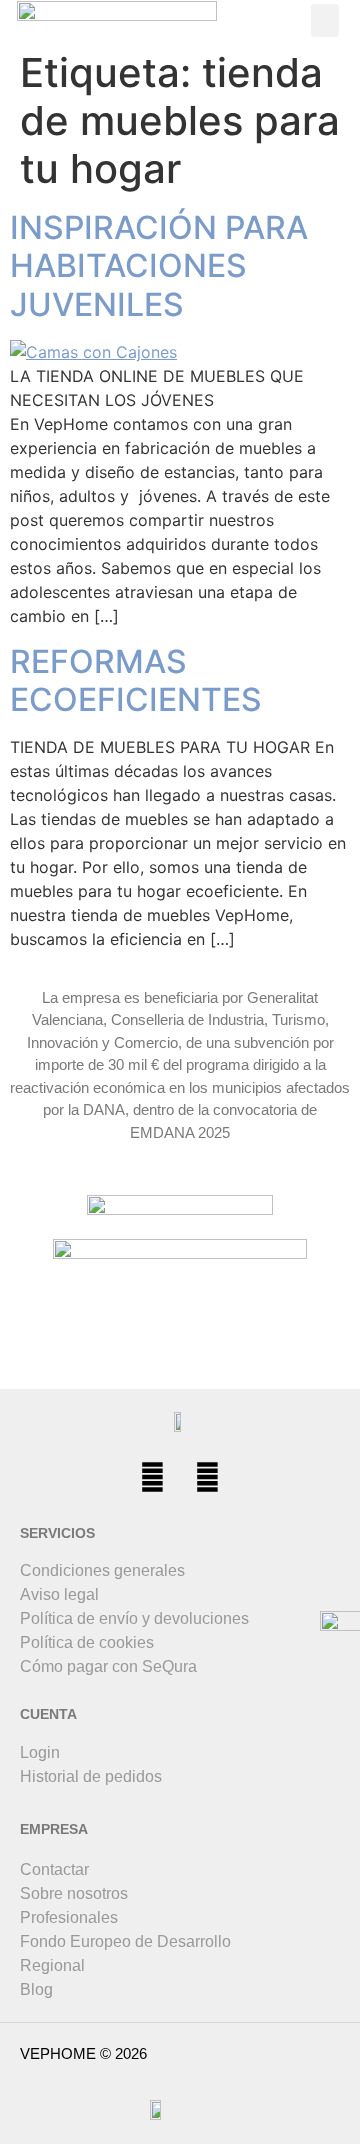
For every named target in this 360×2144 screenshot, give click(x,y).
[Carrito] (229, 20)
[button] (325, 20)
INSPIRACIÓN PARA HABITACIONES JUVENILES (159, 266)
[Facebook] (153, 1478)
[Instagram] (208, 1478)
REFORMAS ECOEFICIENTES (136, 680)
